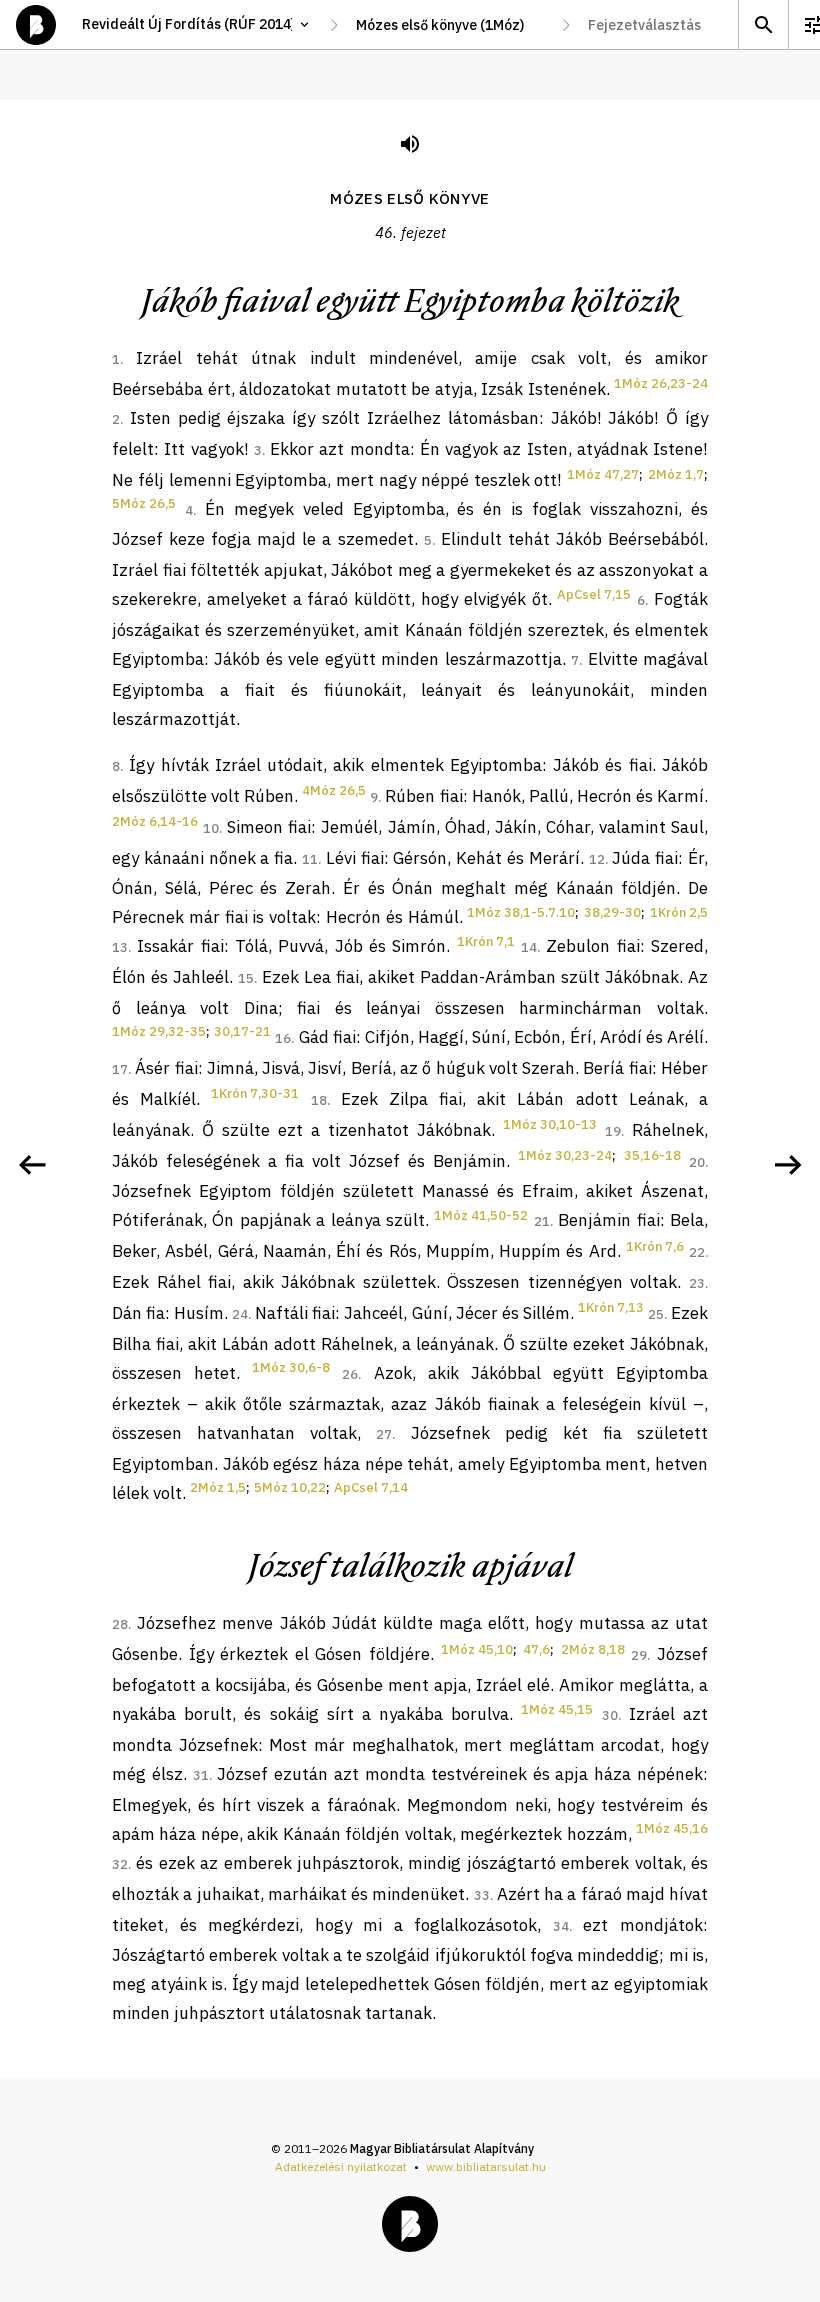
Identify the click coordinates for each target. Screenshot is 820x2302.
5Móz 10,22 (290, 1487)
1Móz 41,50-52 (481, 1215)
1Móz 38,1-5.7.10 (521, 912)
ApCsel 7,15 (594, 594)
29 (639, 1655)
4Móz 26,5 (334, 790)
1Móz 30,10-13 (550, 1124)
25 (656, 1314)
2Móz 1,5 (218, 1487)
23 (697, 1283)
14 (529, 947)
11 (310, 859)
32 (120, 1864)
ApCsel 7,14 (371, 1487)
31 (201, 1775)
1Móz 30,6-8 (291, 1367)
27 (384, 1434)
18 (319, 1100)
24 (240, 1314)
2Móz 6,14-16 (155, 821)
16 (283, 1038)
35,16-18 (652, 1155)
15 (246, 978)
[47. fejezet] (788, 1165)
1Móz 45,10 (477, 1649)
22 (697, 1252)
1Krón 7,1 (486, 941)
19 (613, 1131)
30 (610, 1715)
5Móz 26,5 (144, 503)
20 (697, 1162)
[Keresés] (763, 24)
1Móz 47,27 (603, 474)
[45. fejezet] (32, 1165)
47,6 (536, 1649)
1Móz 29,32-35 (159, 1031)
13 (120, 947)
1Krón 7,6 (655, 1246)
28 (120, 1624)
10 (211, 828)
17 (120, 1069)
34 (561, 1926)
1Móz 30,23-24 (565, 1155)
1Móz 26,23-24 (661, 383)
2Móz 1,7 (676, 474)
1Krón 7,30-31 (255, 1093)
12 (597, 859)
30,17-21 (242, 1031)
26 (350, 1374)
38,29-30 (612, 912)
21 (542, 1221)
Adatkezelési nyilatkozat (341, 2166)
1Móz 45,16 (672, 1828)
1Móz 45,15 (557, 1709)
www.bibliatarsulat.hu (486, 2166)
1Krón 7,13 (611, 1307)
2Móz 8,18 (593, 1649)
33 (482, 1895)
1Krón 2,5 (679, 912)
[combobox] (450, 25)
